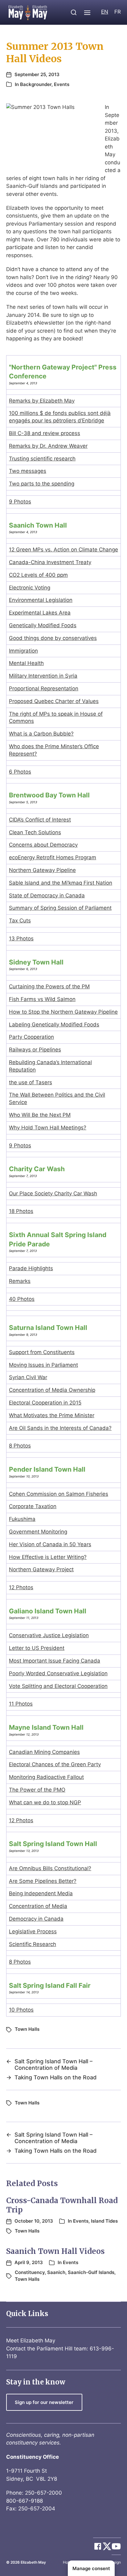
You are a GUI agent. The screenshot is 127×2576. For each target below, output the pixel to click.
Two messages (28, 471)
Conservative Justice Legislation (49, 1635)
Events (62, 84)
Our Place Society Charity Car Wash (53, 1193)
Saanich (56, 2272)
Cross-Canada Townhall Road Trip (62, 2205)
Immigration (23, 651)
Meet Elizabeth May (31, 2341)
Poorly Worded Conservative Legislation (58, 1673)
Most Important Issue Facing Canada (55, 1661)
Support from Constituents (42, 1352)
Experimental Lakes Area (40, 613)
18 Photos (21, 1211)
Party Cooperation (31, 1037)
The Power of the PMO (37, 1790)
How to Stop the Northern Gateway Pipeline (63, 1012)
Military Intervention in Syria (43, 676)
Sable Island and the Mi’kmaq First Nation (61, 883)
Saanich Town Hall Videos (55, 2251)
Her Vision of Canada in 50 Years (50, 1544)
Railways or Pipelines (35, 1050)
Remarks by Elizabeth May (42, 401)
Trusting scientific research (42, 459)
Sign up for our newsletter (44, 2402)
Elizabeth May (33, 2562)
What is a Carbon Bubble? (41, 734)
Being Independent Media (41, 1893)
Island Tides (104, 2221)
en (105, 12)
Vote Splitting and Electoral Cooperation (58, 1686)
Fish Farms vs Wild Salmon (42, 999)
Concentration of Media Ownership (52, 1390)
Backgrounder (36, 84)
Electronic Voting (30, 588)
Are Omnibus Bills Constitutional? (50, 1868)
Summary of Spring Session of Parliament (60, 908)
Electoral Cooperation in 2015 (45, 1403)
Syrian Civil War (28, 1377)
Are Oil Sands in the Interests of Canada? (60, 1428)
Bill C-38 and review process (45, 433)
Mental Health (26, 663)
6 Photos (20, 772)
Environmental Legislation (41, 600)
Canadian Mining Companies (44, 1752)
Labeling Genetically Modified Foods (54, 1025)
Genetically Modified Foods (43, 625)
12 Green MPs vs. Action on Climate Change (63, 550)
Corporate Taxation (33, 1506)
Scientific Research (33, 1944)
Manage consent (91, 2568)
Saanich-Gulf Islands (91, 2272)
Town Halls (27, 2029)
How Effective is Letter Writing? (48, 1557)
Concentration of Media (38, 1906)
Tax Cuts (20, 921)
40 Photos (22, 1299)
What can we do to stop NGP (45, 1802)
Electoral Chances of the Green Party (55, 1764)
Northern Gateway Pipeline (42, 870)
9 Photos (20, 502)
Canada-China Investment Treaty (50, 562)
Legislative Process (33, 1931)
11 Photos (21, 1704)
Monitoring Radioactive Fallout (46, 1777)
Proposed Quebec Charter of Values (54, 701)
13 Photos (21, 938)
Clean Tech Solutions (35, 832)
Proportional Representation (44, 688)
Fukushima (22, 1519)
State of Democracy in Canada (47, 895)
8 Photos (20, 1446)
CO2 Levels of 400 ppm (38, 575)
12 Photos (21, 1587)
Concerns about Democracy (43, 845)
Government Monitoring (38, 1532)
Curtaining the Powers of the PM (49, 986)
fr (118, 12)
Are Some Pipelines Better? (43, 1881)
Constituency (30, 2272)
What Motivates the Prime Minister (52, 1415)
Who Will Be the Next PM (40, 1115)
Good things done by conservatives (53, 638)
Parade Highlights (31, 1268)
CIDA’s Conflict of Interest (40, 820)
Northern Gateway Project (41, 1569)
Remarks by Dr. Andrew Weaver (48, 446)
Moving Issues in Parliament (43, 1365)
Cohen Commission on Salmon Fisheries (59, 1494)
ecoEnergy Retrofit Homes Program (53, 857)
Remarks (20, 1281)
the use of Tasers (31, 1082)
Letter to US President (37, 1648)
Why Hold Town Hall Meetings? (48, 1128)
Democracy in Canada (36, 1919)
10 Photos (21, 2010)
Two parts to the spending (42, 484)
